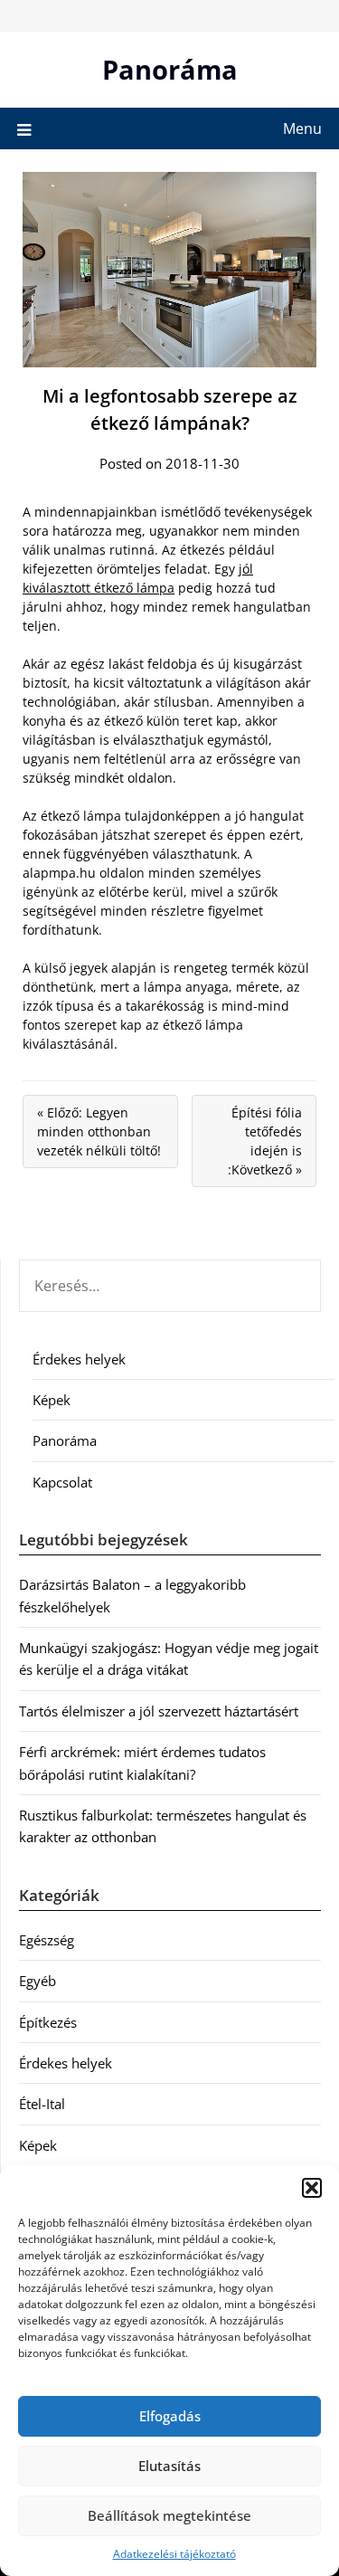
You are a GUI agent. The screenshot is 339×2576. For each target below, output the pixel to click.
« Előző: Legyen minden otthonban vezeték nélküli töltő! (99, 1131)
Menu (302, 128)
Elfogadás (170, 2416)
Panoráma (170, 69)
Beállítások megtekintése (169, 2515)
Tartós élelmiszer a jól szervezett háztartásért (159, 1711)
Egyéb (38, 1981)
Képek (52, 1400)
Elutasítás (169, 2466)
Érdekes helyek (79, 1359)
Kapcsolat (62, 1482)
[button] (312, 2188)
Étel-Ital (42, 2104)
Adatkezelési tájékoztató (174, 2554)
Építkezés (48, 2022)
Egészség (47, 1940)
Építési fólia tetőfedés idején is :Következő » (265, 1141)
